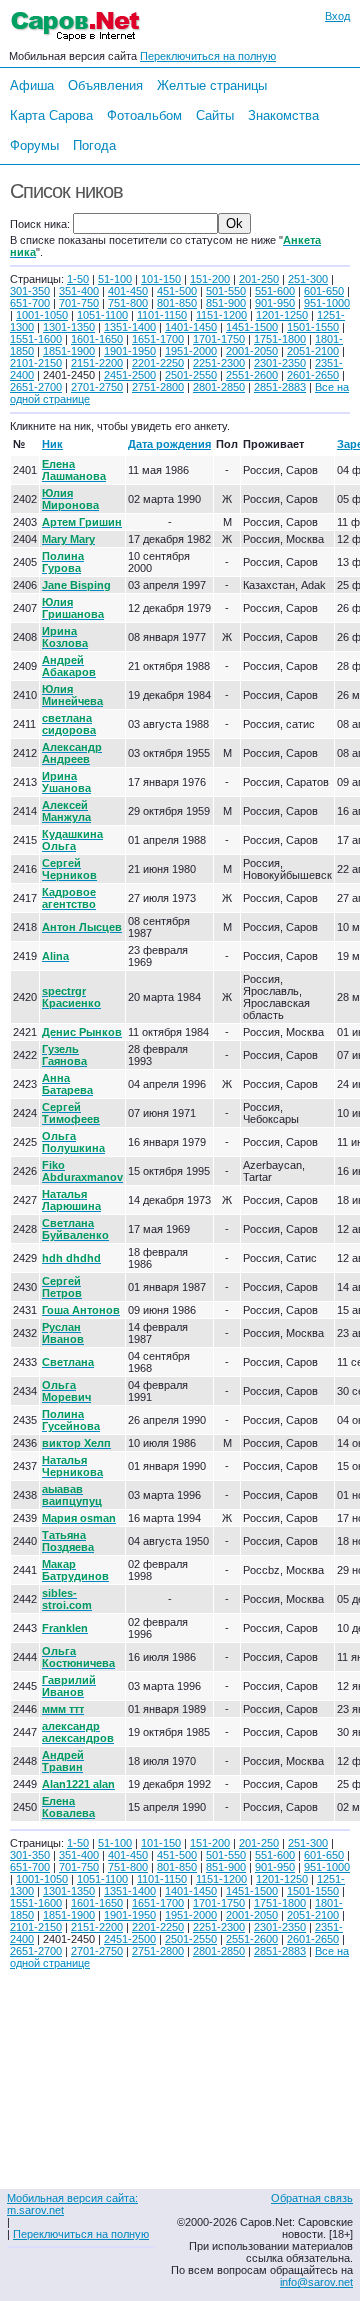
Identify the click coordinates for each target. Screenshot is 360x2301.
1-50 (78, 279)
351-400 (79, 291)
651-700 (30, 303)
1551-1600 (36, 339)
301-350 (30, 291)
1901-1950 (130, 351)
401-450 (128, 291)
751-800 (128, 303)
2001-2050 (252, 351)
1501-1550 (313, 327)
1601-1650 (97, 339)
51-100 (115, 279)
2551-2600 (252, 375)
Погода (94, 145)
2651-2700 (36, 387)
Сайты (215, 115)
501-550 (226, 291)
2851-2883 (280, 387)
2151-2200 (97, 363)
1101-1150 (162, 315)
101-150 (161, 279)
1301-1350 (69, 327)
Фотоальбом (144, 115)
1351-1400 (130, 327)
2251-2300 (219, 363)
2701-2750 (97, 387)
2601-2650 (313, 375)
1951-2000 (191, 351)
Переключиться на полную (208, 56)
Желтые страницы (212, 85)
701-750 (79, 303)
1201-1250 (282, 315)
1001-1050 (42, 315)
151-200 (210, 279)
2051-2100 (313, 351)
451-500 (177, 291)
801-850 (177, 303)
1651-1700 (158, 339)
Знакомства (283, 115)
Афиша (32, 85)
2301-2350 (280, 363)
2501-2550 (191, 375)
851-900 (226, 303)
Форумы (34, 145)
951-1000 (327, 303)
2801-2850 (219, 387)
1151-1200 (221, 315)
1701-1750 (219, 339)
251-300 (308, 279)
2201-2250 (158, 363)
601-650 (324, 291)
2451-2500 (130, 375)
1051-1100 (102, 315)
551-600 (275, 291)
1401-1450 (191, 327)
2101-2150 (36, 363)
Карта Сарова (51, 115)
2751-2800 (158, 387)
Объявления (105, 85)
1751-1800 (280, 339)
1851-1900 (69, 351)
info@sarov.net (316, 2282)
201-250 (259, 279)
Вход (337, 16)
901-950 (275, 303)
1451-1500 (252, 327)
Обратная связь (312, 2198)
